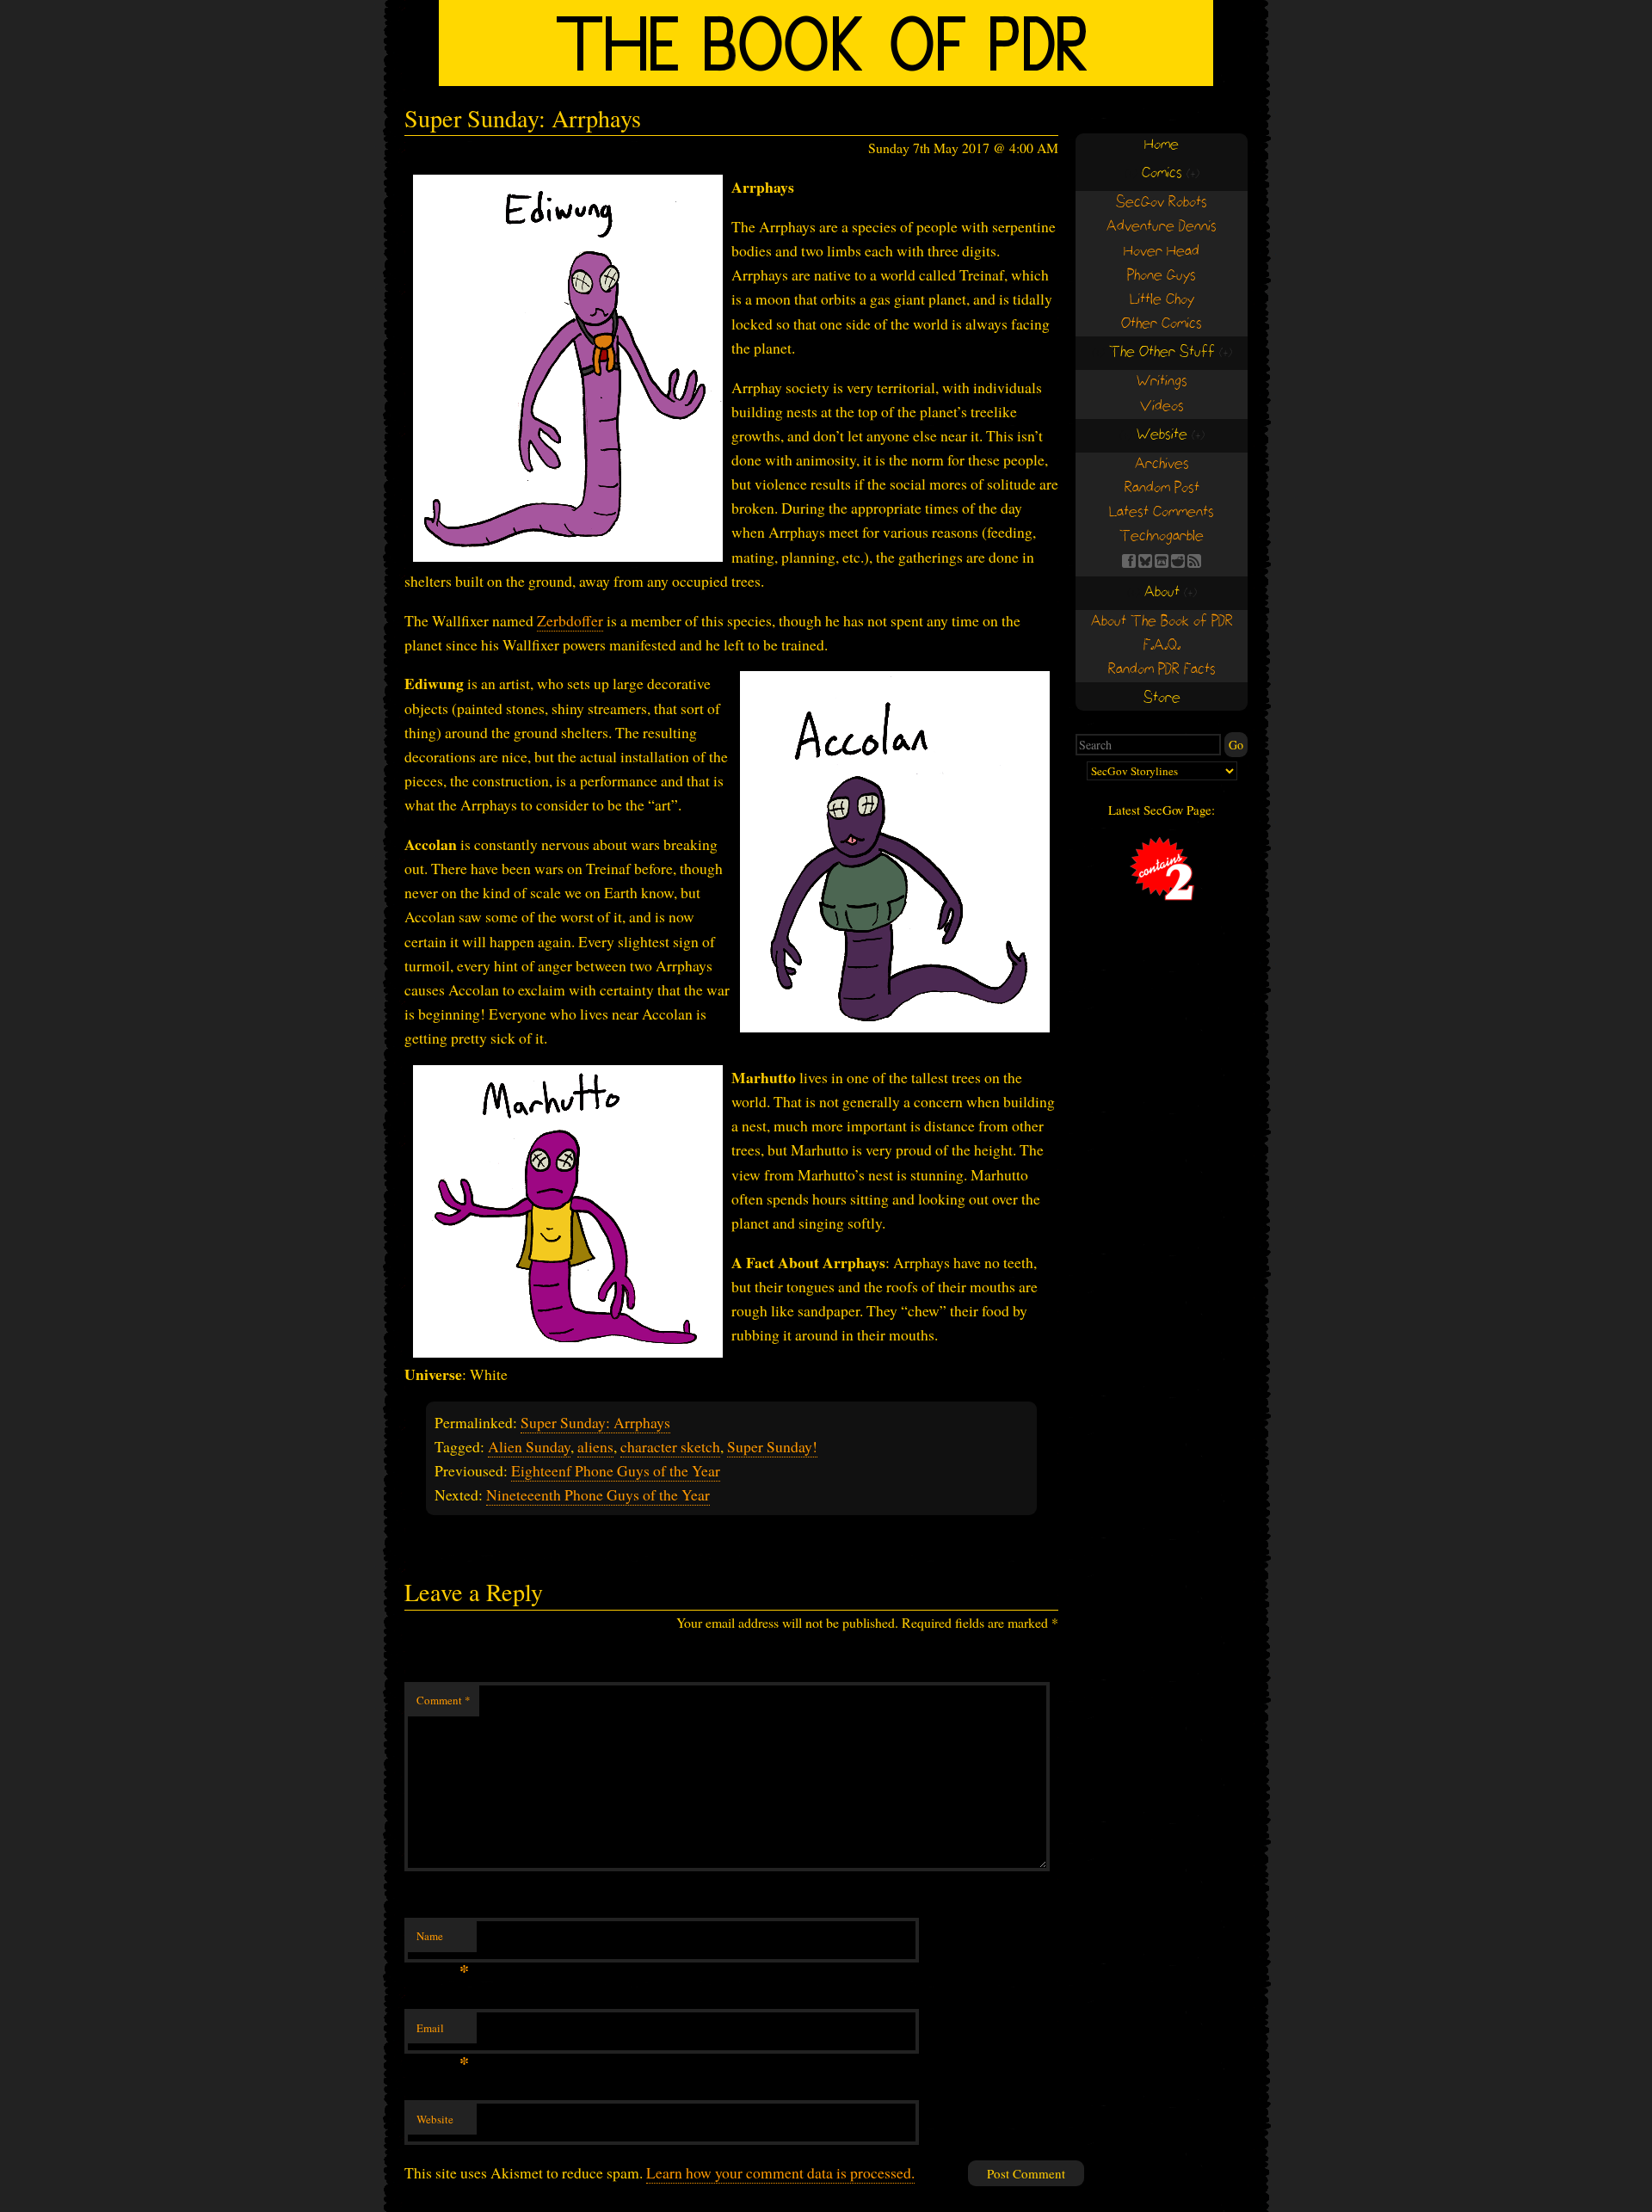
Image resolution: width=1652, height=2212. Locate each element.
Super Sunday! (772, 1446)
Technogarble (1162, 536)
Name (443, 1940)
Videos (1162, 407)
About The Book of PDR (1162, 622)
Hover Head (1162, 252)
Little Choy (1162, 300)
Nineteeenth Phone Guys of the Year (598, 1494)
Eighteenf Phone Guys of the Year (616, 1470)
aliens (595, 1446)
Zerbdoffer (570, 620)
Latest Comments (1162, 512)
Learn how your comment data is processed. (780, 2172)
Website (435, 2119)
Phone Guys (1162, 276)
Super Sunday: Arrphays (595, 1422)
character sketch (670, 1446)
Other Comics (1162, 324)
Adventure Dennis (1162, 227)
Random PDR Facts (1162, 670)
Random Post (1162, 488)
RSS (1194, 561)
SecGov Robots (1162, 203)
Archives (1162, 464)
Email (443, 2032)
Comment (444, 1700)
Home (1162, 145)
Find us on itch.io (1162, 561)
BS (1145, 561)
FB (1129, 561)
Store (1162, 698)
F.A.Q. (1162, 646)
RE (1178, 561)
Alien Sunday (529, 1446)
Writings (1162, 382)
